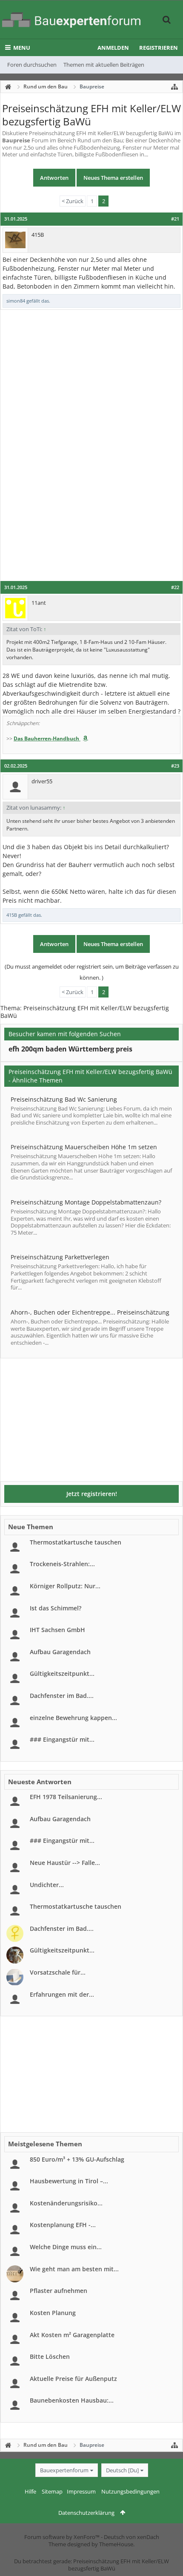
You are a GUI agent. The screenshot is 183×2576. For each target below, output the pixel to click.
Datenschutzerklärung (86, 2513)
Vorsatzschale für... (58, 1972)
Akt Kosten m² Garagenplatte (72, 2335)
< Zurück (73, 201)
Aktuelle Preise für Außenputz (73, 2379)
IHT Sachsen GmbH (57, 1630)
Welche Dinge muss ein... (66, 2247)
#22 (175, 587)
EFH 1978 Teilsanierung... (66, 1797)
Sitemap (52, 2491)
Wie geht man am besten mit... (74, 2269)
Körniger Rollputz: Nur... (65, 1586)
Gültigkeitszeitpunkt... (62, 1673)
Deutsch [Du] (122, 2470)
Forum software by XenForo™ (63, 2537)
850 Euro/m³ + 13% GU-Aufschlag (77, 2159)
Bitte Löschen (50, 2356)
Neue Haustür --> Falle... (65, 1863)
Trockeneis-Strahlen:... (62, 1564)
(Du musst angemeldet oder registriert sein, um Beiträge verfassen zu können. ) (92, 972)
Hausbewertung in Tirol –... (69, 2181)
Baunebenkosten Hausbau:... (72, 2400)
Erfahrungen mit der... (62, 1994)
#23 (175, 766)
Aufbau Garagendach (60, 1652)
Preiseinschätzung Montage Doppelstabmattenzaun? (86, 1202)
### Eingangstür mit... (62, 1739)
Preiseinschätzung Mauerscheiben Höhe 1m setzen (84, 1147)
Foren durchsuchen (32, 65)
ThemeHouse (116, 2544)
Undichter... (47, 1885)
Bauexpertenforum (64, 2470)
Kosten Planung (53, 2313)
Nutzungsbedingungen (130, 2491)
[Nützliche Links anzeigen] (174, 87)
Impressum (81, 2491)
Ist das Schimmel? (56, 1608)
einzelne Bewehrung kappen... (73, 1718)
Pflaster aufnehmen (59, 2291)
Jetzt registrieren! (92, 1494)
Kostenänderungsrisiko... (66, 2203)
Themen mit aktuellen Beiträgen (104, 65)
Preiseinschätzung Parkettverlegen (60, 1257)
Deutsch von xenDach (132, 2537)
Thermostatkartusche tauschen (76, 1542)
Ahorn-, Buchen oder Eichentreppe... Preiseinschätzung (90, 1312)
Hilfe (30, 2491)
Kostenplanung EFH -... (63, 2225)
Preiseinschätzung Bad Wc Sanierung (64, 1099)
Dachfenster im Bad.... (62, 1696)
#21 (175, 219)
